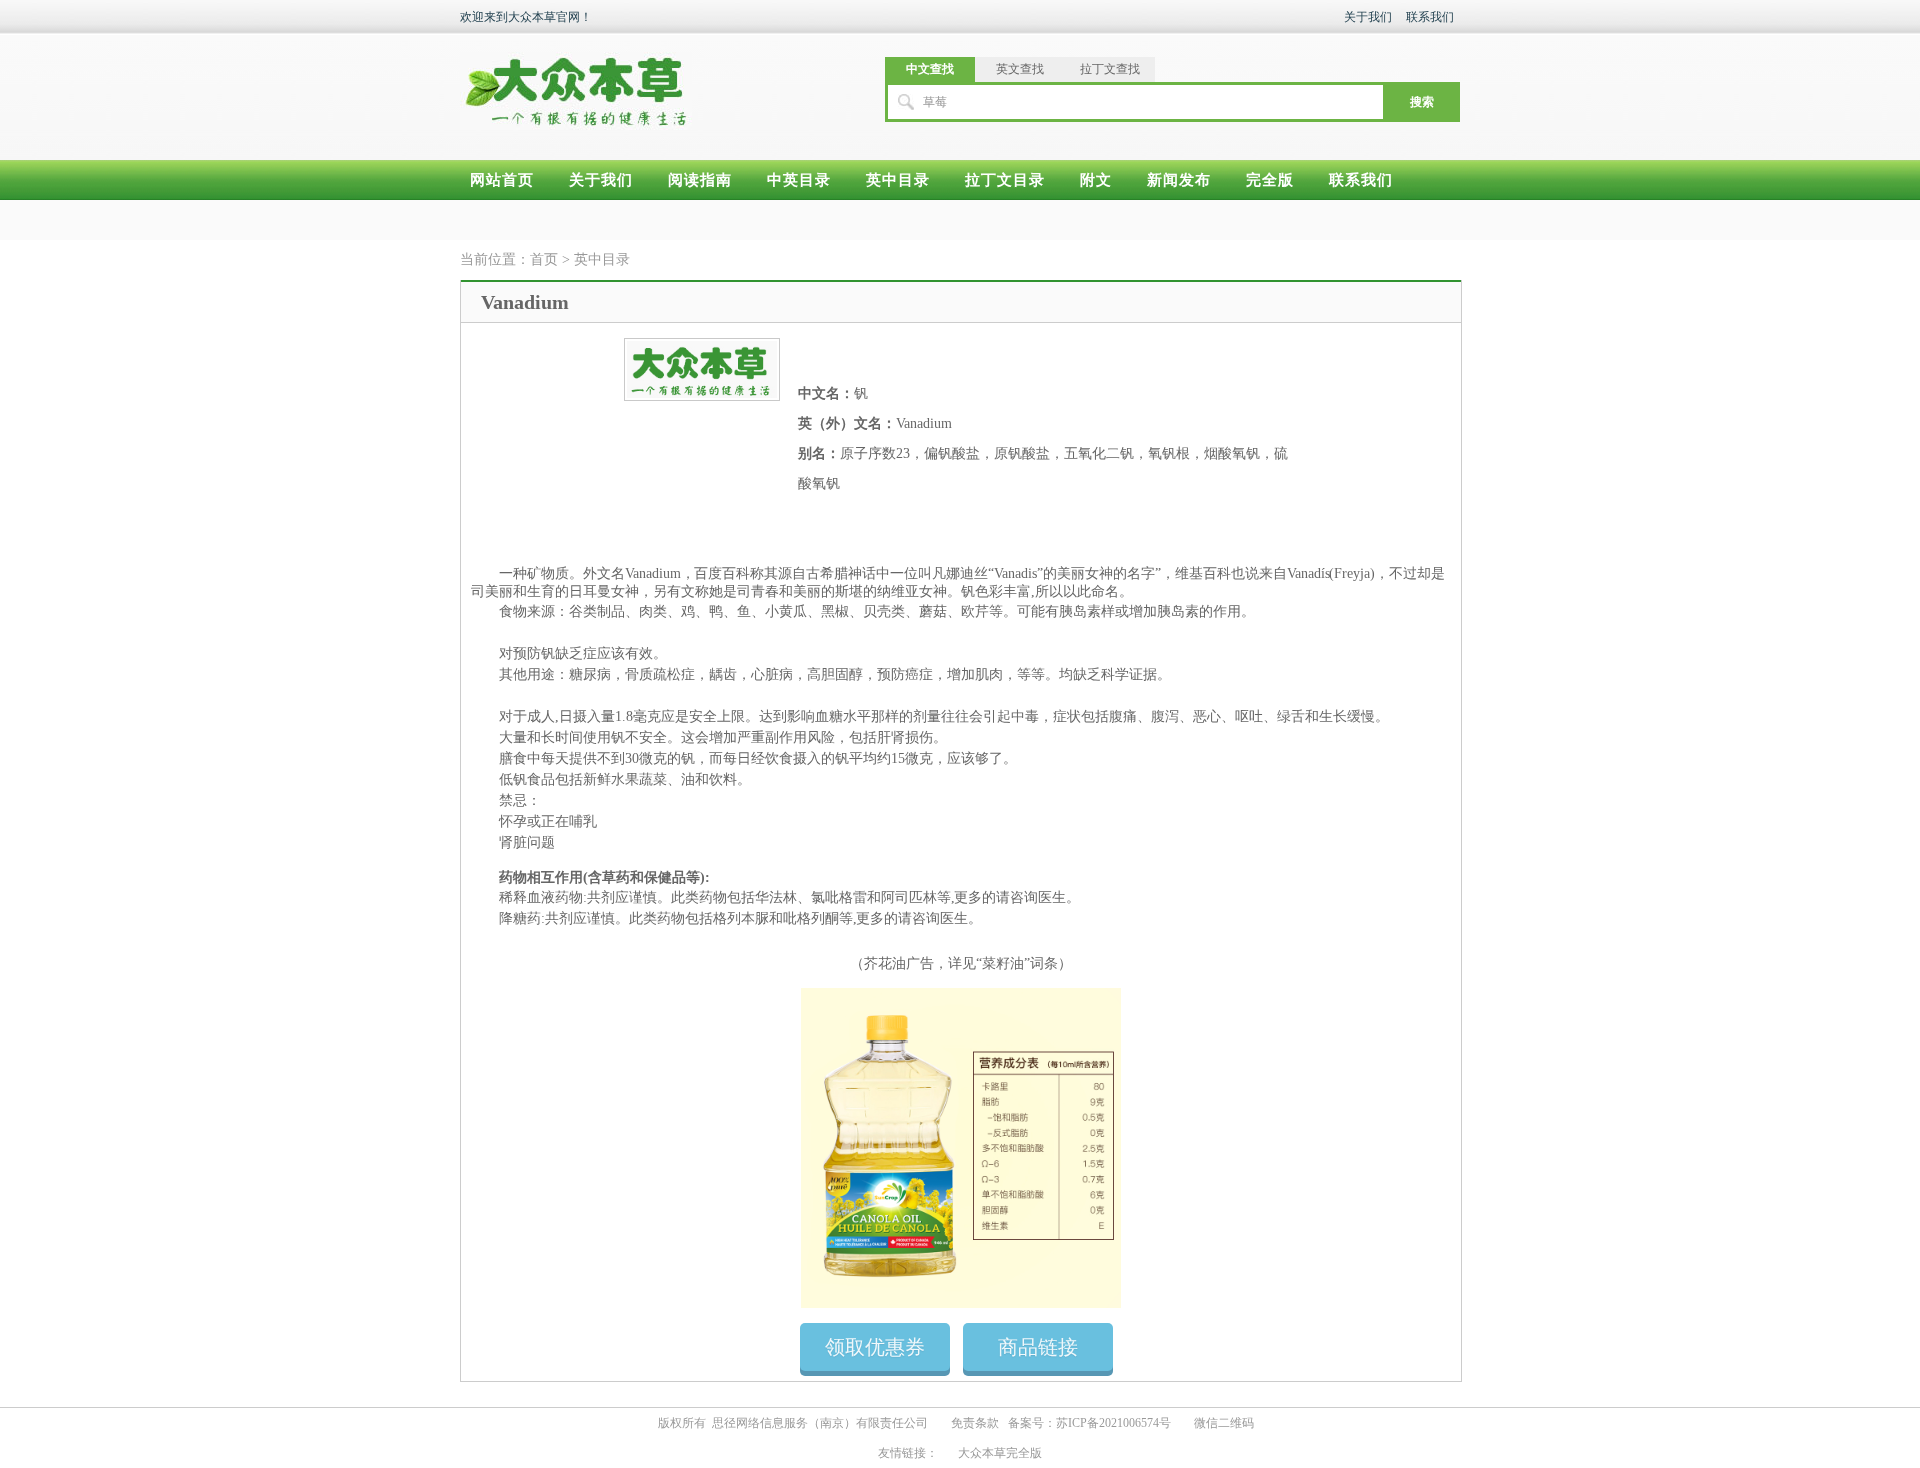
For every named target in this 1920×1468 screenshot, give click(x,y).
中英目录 (799, 180)
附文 (1096, 180)
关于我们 (1368, 17)
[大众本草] (576, 82)
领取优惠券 (875, 1346)
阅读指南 (700, 180)
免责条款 (975, 1423)
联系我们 (1430, 17)
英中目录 (898, 180)
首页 (544, 259)
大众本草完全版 (1000, 1453)
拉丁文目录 (1005, 180)
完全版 (1270, 180)
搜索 (1422, 102)
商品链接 (1038, 1346)
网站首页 (502, 180)
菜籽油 (1003, 963)
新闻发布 (1179, 180)
